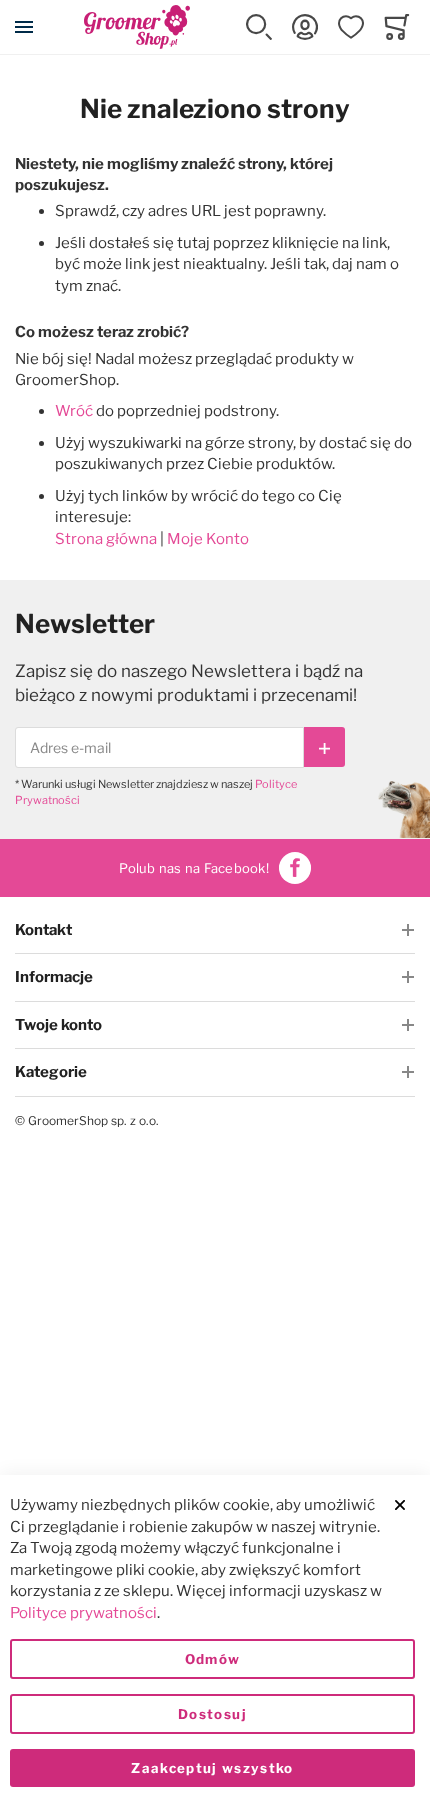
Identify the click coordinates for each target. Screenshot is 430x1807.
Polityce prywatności (83, 1613)
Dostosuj (212, 1714)
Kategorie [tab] (51, 1072)
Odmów (213, 1659)
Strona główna (106, 539)
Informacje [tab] (54, 977)
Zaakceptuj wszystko (212, 1768)
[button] (259, 27)
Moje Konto (208, 539)
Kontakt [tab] (43, 930)
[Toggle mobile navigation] (24, 27)
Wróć (74, 411)
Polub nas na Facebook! (194, 868)
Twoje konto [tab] (58, 1025)
